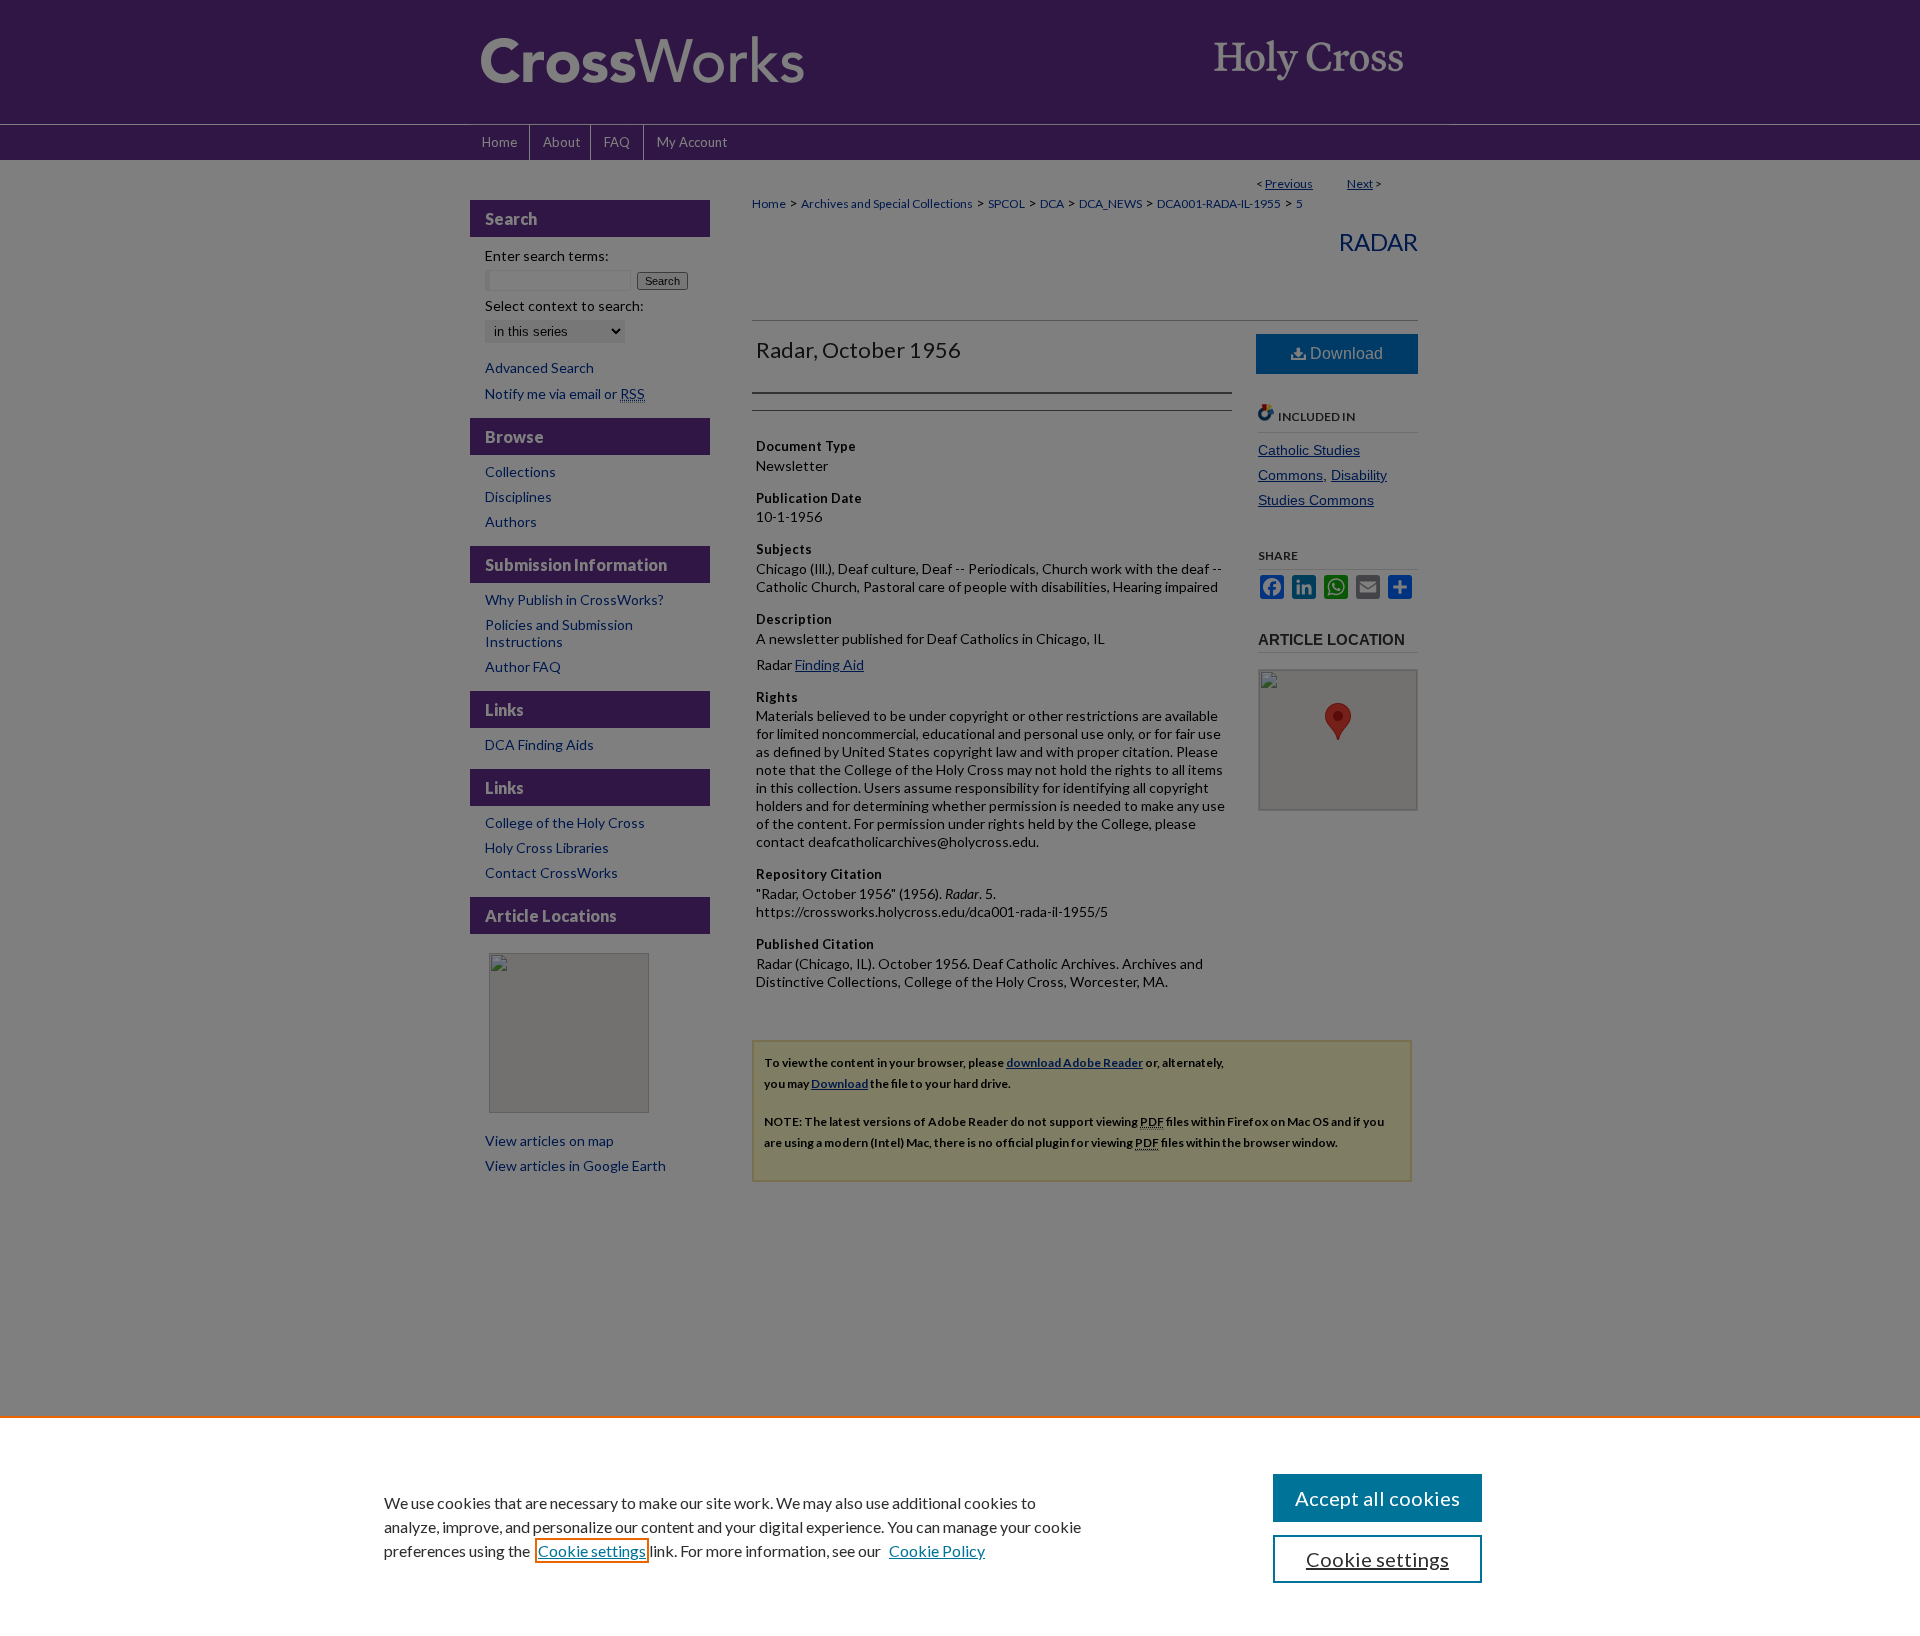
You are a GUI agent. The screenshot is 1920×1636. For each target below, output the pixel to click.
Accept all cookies (1377, 1498)
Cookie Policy (937, 1550)
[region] (960, 1526)
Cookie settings (592, 1550)
